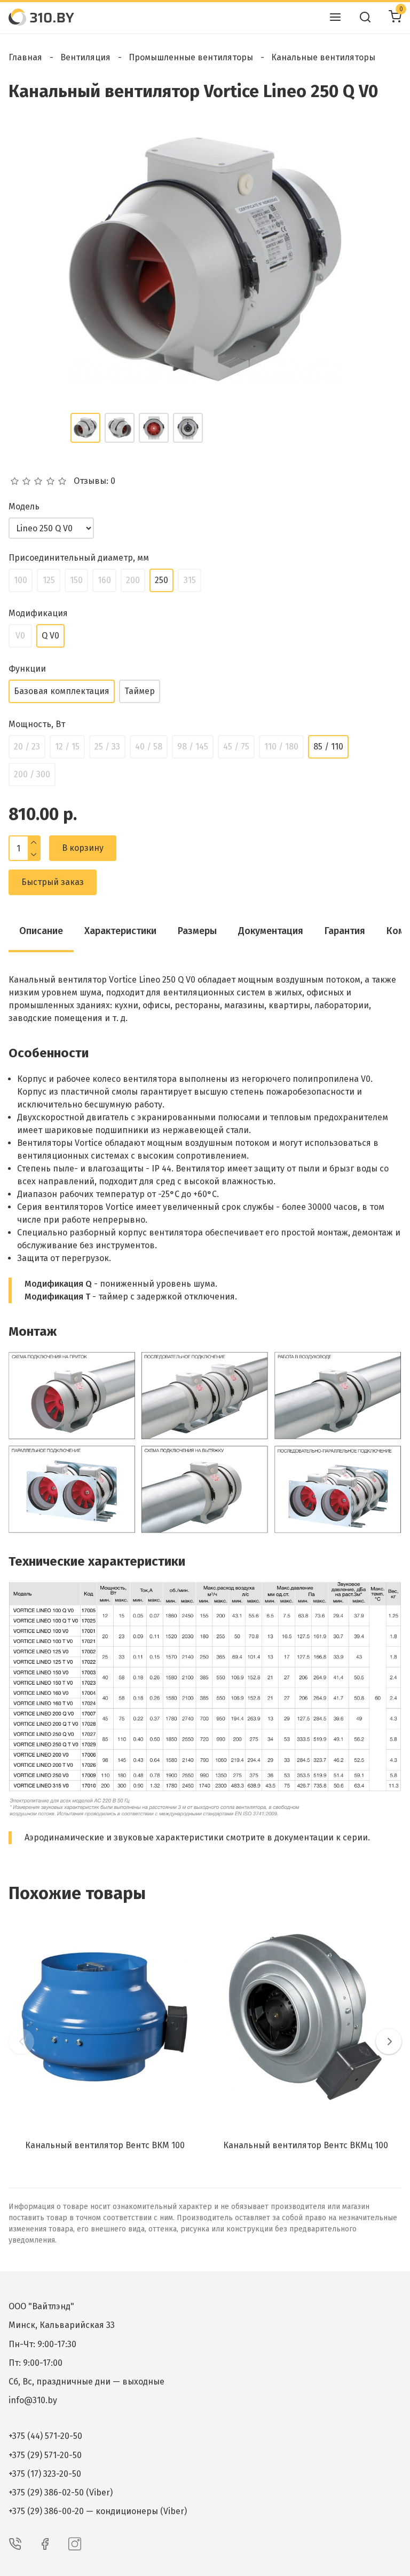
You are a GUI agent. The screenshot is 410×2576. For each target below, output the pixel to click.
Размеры (197, 931)
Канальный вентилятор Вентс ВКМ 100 (105, 2145)
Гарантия (345, 931)
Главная (25, 57)
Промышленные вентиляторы (191, 57)
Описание (41, 931)
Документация (271, 931)
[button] (21, 2041)
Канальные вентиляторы (323, 57)
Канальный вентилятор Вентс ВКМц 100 (306, 2145)
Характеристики (120, 931)
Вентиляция (85, 57)
